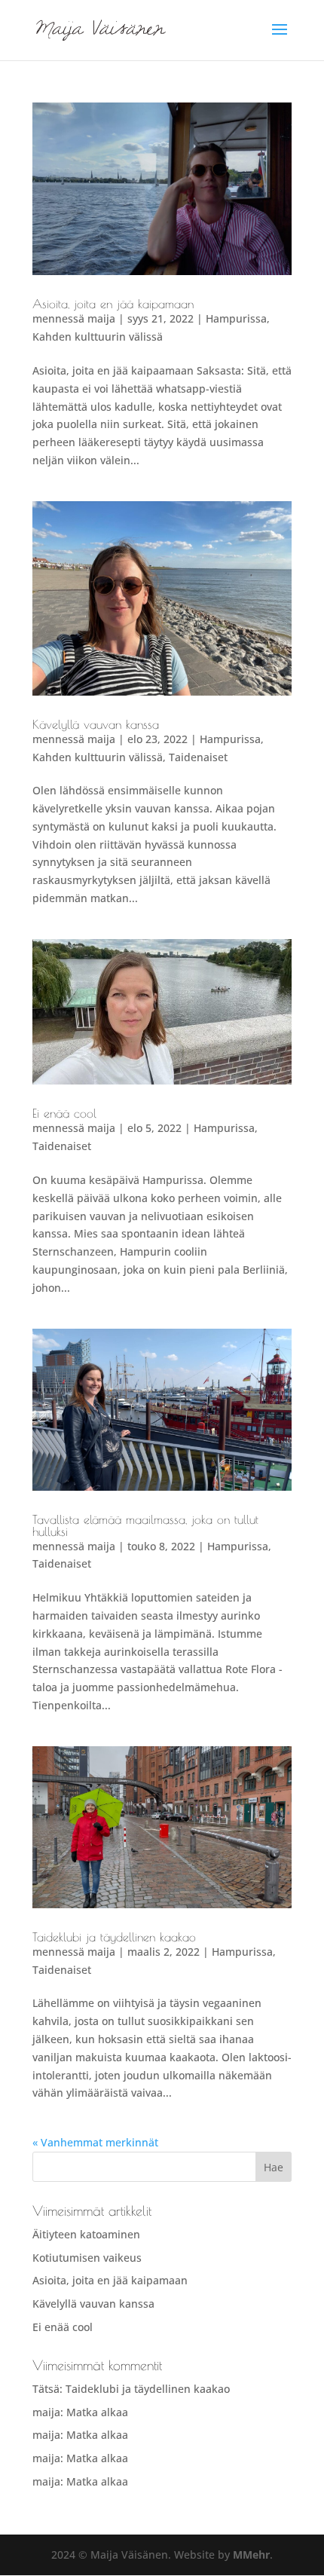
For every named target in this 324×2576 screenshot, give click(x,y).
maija (101, 318)
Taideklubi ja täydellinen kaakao (114, 1937)
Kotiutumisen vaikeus (87, 2258)
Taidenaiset (198, 757)
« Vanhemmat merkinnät (95, 2142)
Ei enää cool (64, 1113)
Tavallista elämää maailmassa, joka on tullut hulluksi (145, 1525)
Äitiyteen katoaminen (86, 2234)
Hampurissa (236, 318)
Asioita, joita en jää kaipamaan (113, 304)
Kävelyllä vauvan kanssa (96, 724)
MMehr (251, 2555)
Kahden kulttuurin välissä (98, 337)
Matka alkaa (97, 2412)
